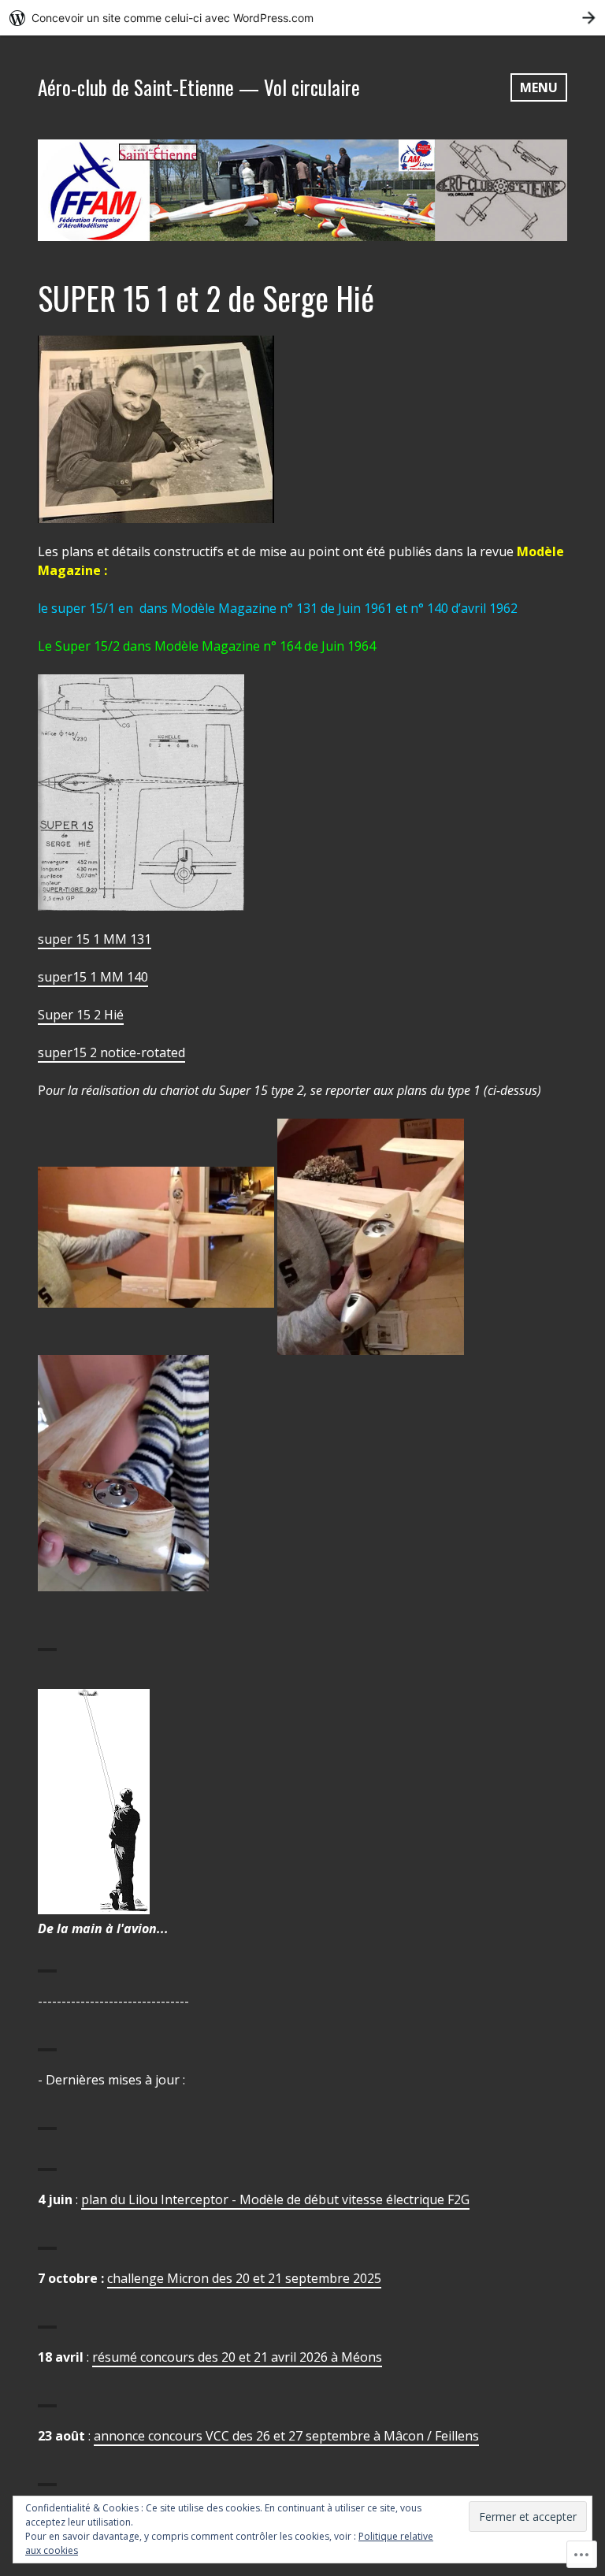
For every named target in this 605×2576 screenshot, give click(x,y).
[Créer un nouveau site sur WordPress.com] (302, 18)
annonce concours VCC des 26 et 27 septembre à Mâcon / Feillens (286, 2436)
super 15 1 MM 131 (95, 939)
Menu (539, 87)
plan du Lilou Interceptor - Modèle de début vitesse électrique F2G (275, 2199)
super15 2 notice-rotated (111, 1052)
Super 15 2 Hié (81, 1015)
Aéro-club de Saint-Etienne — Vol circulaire (199, 87)
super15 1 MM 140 (93, 977)
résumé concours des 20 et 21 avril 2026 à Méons (237, 2357)
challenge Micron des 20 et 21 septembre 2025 (244, 2278)
